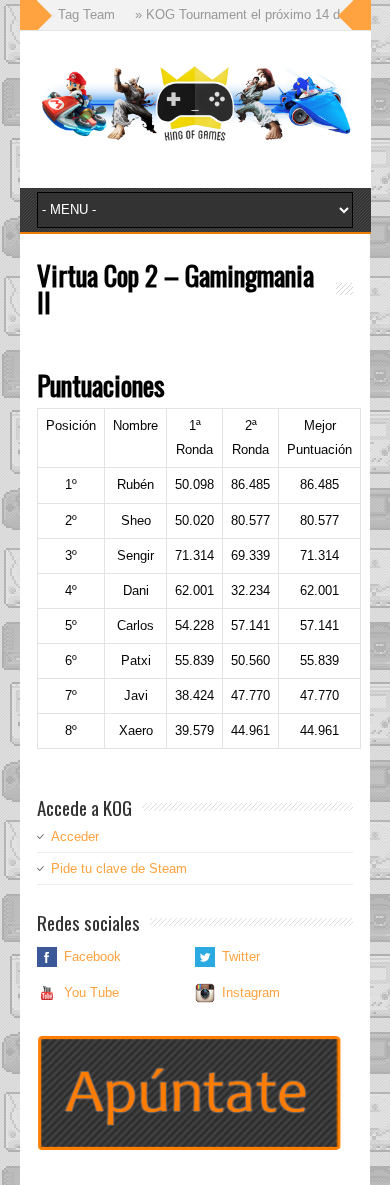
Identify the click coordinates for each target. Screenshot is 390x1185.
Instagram (251, 992)
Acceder (75, 836)
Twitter (241, 956)
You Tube (91, 992)
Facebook (92, 956)
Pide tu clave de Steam (119, 868)
